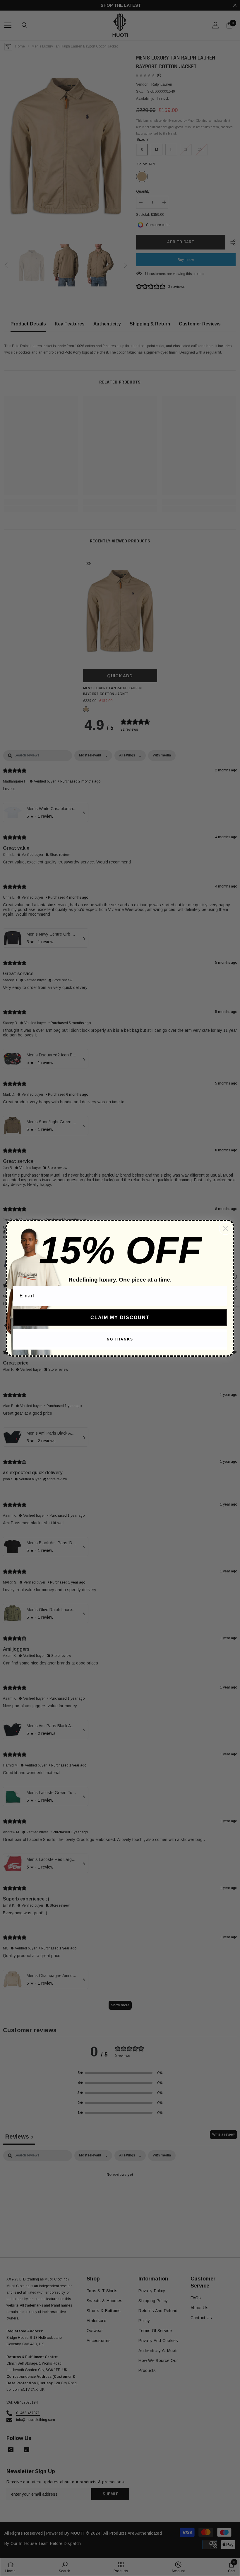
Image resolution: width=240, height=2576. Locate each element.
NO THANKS (120, 1339)
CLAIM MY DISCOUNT (120, 1317)
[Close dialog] (225, 1228)
